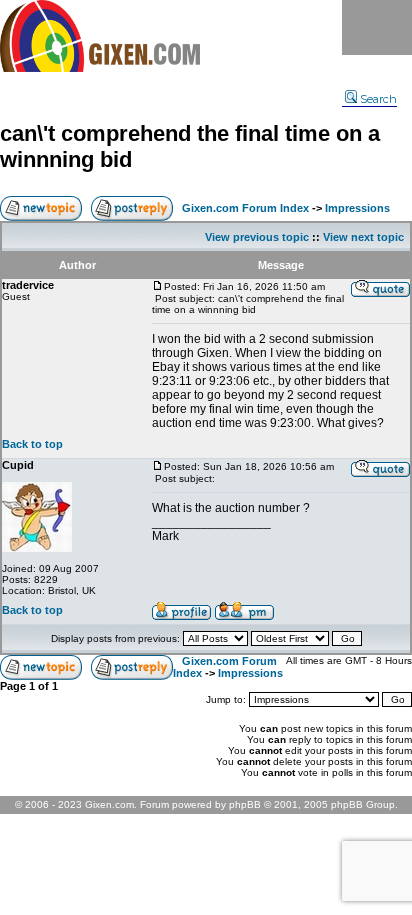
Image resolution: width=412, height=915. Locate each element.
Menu (377, 27)
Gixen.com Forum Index (245, 208)
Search (378, 99)
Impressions (357, 208)
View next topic (363, 237)
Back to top (32, 444)
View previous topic (257, 237)
